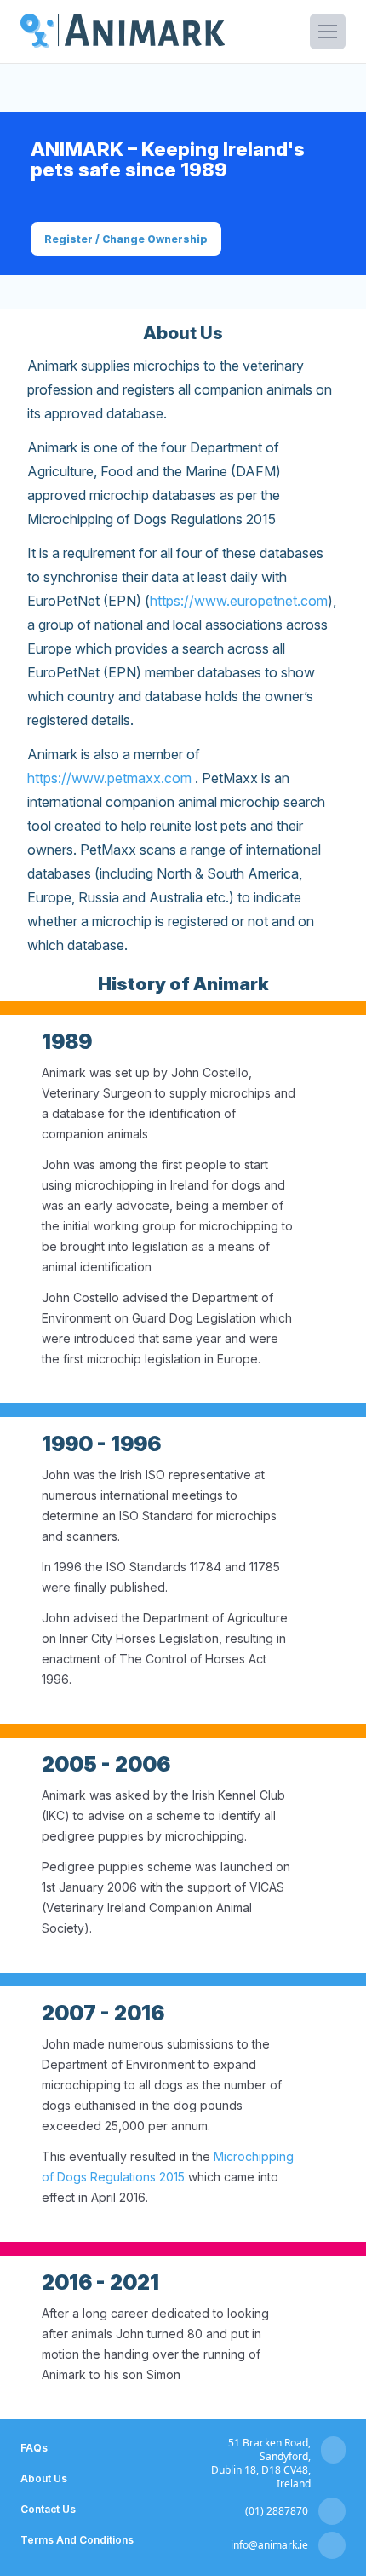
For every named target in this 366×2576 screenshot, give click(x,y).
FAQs (34, 2448)
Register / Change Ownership (126, 239)
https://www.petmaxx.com (109, 778)
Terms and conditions (77, 2540)
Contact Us (48, 2509)
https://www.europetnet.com (239, 601)
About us (44, 2478)
